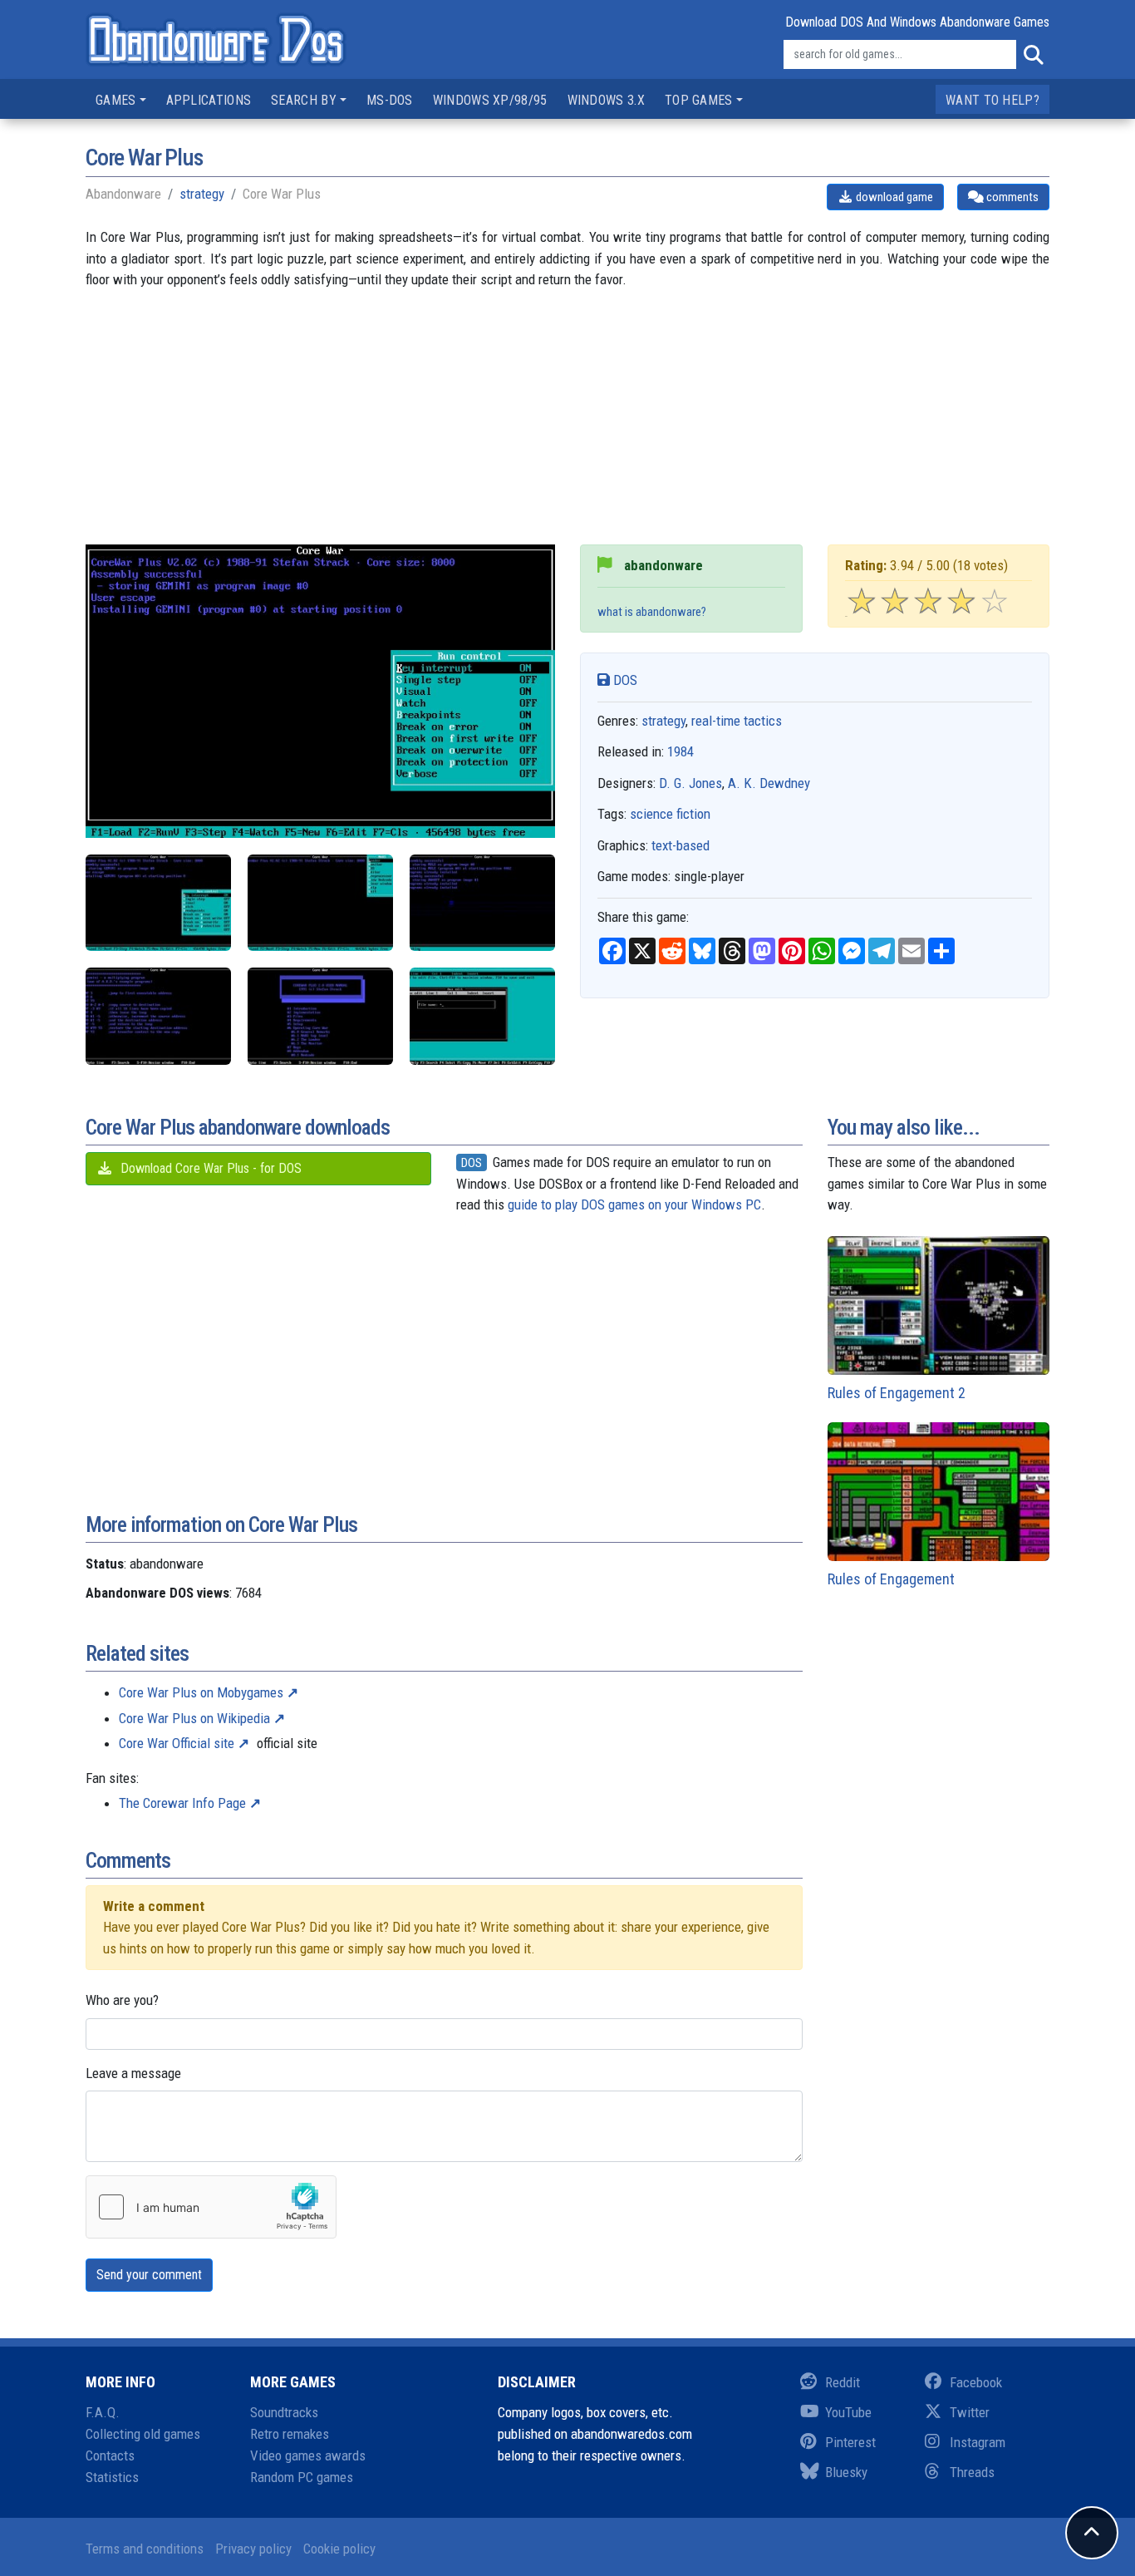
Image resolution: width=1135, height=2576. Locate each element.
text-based (681, 845)
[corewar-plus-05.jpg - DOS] (158, 903)
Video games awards (308, 2455)
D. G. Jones (690, 783)
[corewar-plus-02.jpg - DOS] (482, 903)
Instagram (978, 2442)
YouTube (848, 2412)
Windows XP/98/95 (490, 100)
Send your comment (149, 2275)
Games (116, 100)
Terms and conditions (145, 2549)
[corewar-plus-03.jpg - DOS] (158, 1016)
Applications (209, 100)
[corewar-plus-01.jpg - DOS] (320, 903)
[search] (1033, 55)
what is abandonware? (652, 612)
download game (893, 197)
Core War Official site (177, 1743)
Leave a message (133, 2073)
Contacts (110, 2455)
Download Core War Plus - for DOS (209, 1168)
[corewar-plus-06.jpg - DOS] (482, 1016)
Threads (972, 2472)
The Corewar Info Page (182, 1803)
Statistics (112, 2477)
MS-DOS (390, 100)
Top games (699, 100)
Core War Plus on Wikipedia (194, 1718)
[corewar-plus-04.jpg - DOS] (320, 1016)
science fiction (670, 814)
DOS (624, 680)
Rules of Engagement (891, 1579)
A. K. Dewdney (769, 783)
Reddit (843, 2382)
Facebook (976, 2382)
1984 (681, 751)
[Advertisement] (567, 428)
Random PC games (302, 2477)
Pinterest (850, 2442)
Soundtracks (284, 2412)
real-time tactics (737, 721)
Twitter (970, 2412)
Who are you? (122, 2000)
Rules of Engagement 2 (897, 1393)
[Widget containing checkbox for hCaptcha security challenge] (211, 2207)
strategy (202, 194)
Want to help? (993, 100)
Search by (304, 100)
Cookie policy (339, 2549)
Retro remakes (290, 2434)
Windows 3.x (606, 100)
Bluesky (846, 2472)
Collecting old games (143, 2434)
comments (1011, 197)
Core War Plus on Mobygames (201, 1692)
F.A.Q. (103, 2412)
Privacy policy (253, 2549)
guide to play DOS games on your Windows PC (634, 1204)
